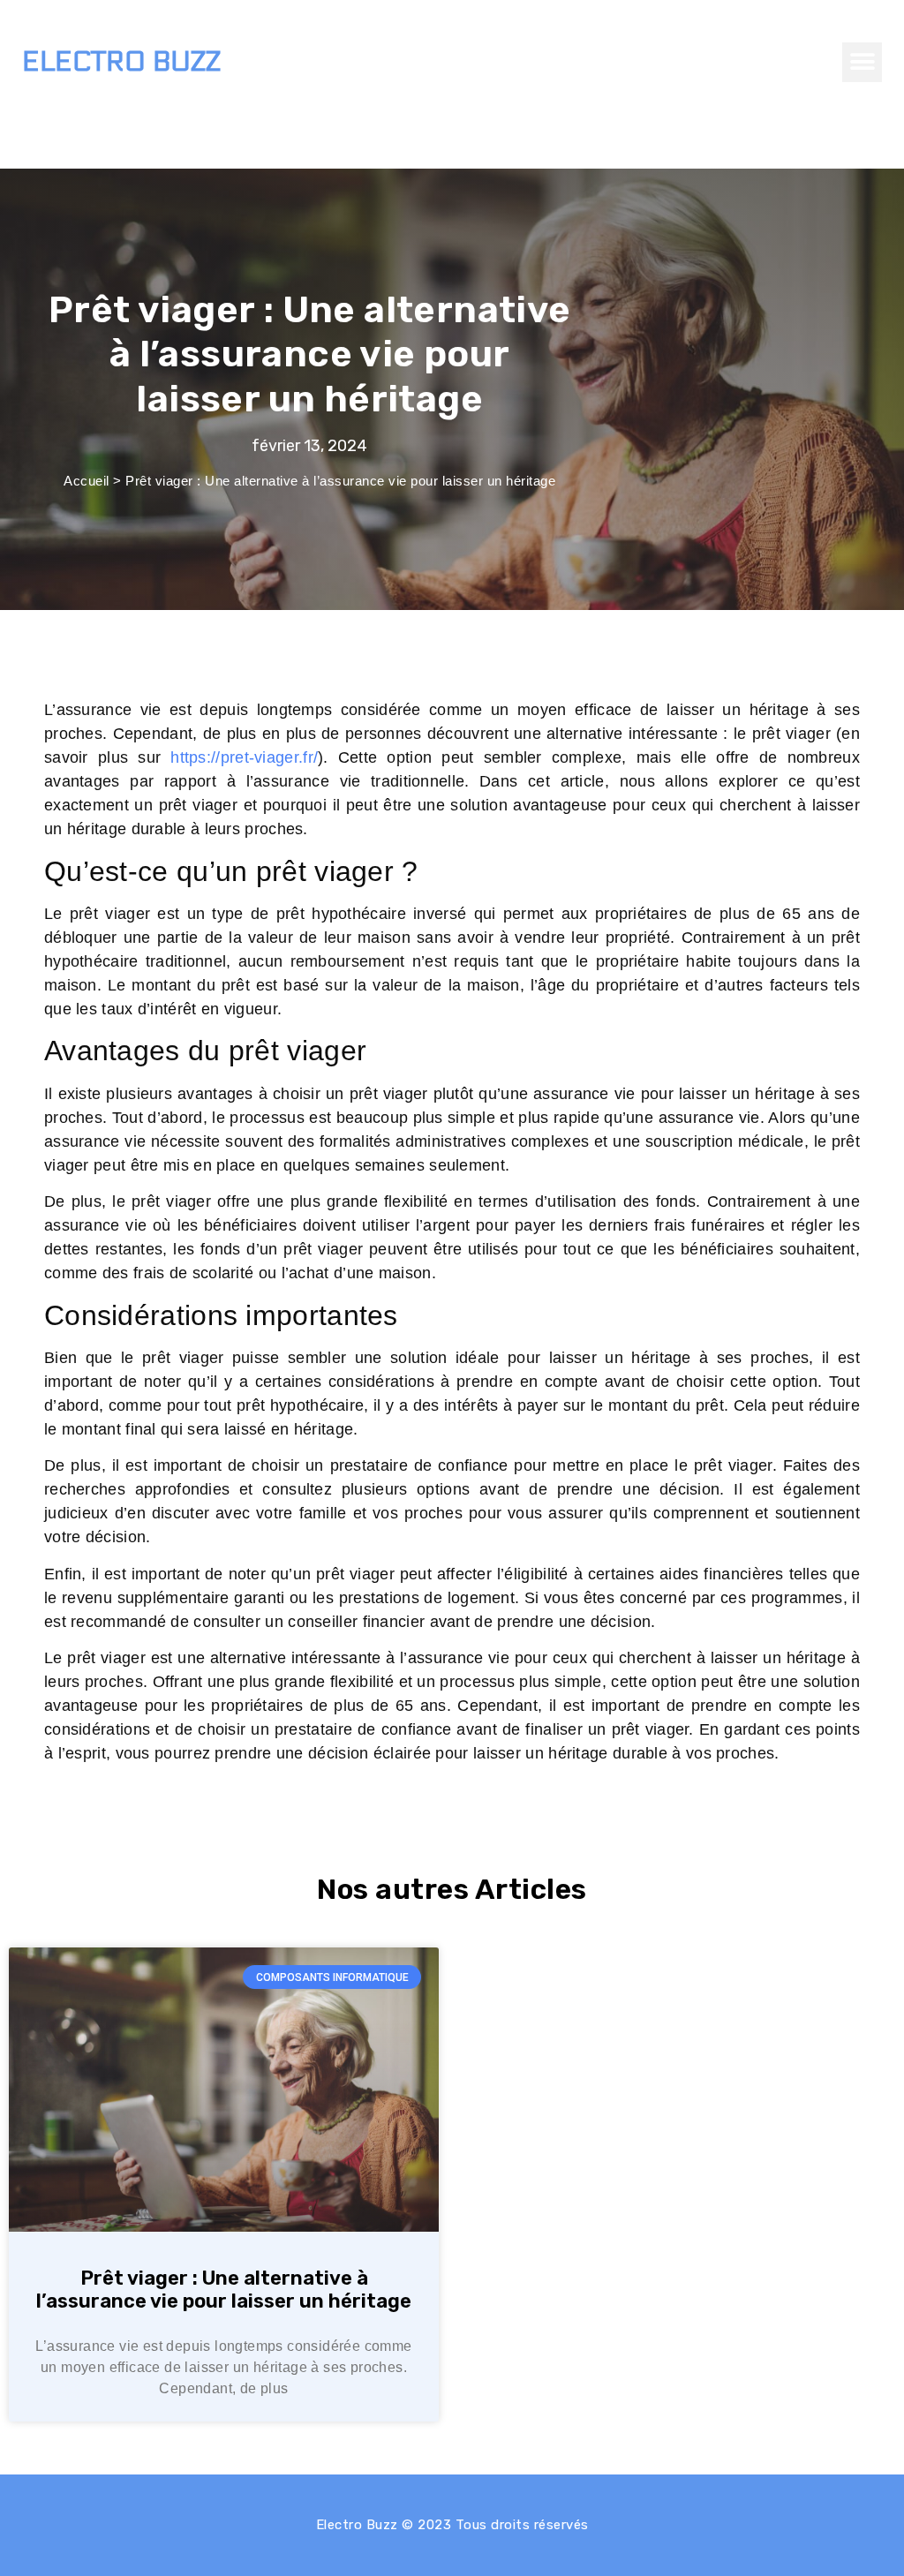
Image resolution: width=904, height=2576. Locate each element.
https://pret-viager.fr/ (244, 757)
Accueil (87, 481)
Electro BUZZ (121, 62)
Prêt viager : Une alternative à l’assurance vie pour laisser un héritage (224, 2290)
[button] (862, 62)
